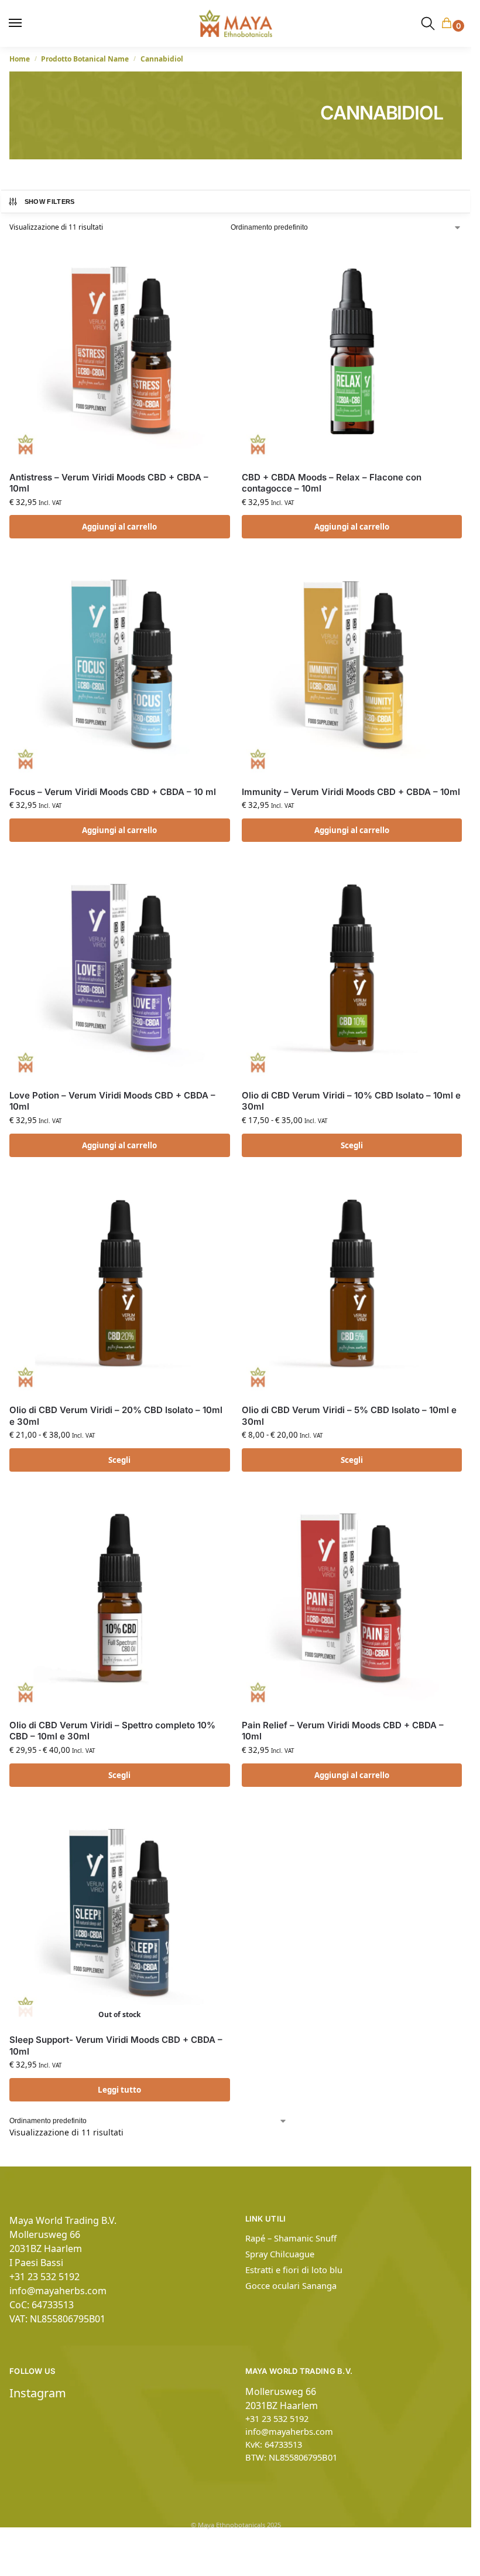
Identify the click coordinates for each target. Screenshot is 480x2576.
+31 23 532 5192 (44, 2277)
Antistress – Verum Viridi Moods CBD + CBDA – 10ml (109, 483)
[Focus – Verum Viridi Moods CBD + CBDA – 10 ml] (120, 666)
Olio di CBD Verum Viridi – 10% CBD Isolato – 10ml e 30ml (351, 1101)
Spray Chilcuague (280, 2254)
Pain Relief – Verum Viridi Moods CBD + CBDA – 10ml (343, 1731)
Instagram (38, 2393)
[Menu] (20, 23)
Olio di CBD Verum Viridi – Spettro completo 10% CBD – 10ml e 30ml (112, 1731)
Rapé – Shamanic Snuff (291, 2238)
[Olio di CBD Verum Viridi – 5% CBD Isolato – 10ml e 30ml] (352, 1285)
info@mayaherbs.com (58, 2291)
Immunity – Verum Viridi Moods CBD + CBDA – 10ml (351, 792)
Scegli (352, 1145)
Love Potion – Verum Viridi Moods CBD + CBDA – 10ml (112, 1101)
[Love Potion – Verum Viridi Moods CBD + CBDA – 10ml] (120, 970)
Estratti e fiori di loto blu (294, 2270)
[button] (449, 24)
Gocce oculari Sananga (291, 2285)
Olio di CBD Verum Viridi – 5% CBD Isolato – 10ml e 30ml (349, 1416)
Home (20, 59)
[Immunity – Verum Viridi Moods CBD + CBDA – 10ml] (352, 666)
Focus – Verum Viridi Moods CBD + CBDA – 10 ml (113, 792)
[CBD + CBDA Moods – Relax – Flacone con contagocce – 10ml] (352, 352)
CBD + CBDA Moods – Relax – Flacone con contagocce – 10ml (332, 483)
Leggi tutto (119, 2090)
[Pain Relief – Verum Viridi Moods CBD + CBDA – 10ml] (352, 1600)
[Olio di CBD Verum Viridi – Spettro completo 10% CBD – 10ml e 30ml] (120, 1600)
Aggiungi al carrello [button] (119, 527)
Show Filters (50, 202)
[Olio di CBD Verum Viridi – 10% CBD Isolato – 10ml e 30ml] (352, 970)
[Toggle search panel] (428, 23)
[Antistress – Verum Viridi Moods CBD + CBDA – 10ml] (120, 352)
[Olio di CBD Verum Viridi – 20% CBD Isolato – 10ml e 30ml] (120, 1285)
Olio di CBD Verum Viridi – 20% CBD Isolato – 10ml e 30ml (116, 1416)
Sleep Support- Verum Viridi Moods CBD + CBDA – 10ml (116, 2046)
